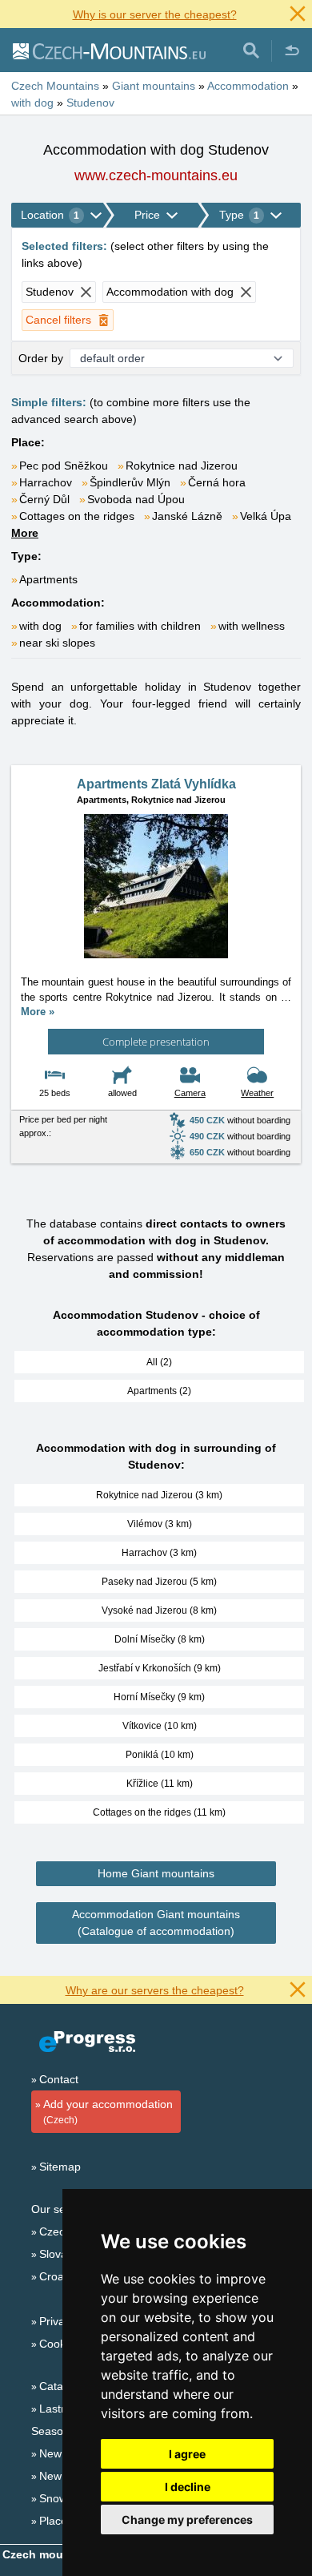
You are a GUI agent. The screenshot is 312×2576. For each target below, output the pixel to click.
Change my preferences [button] (187, 2520)
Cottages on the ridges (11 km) (159, 1812)
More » (38, 1012)
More (25, 533)
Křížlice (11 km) (160, 1784)
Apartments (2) (159, 1391)
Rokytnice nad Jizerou (182, 466)
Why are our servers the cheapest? (155, 1990)
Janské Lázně (187, 516)
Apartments (48, 579)
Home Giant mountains (156, 1873)
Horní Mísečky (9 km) (159, 1697)
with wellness (252, 626)
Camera (190, 1093)
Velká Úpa (266, 516)
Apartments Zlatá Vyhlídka (156, 784)
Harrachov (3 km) (159, 1553)
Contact (59, 2079)
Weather (257, 1093)
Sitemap (60, 2167)
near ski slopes (57, 643)
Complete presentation (156, 1042)
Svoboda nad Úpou (136, 499)
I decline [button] (188, 2487)
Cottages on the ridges (77, 516)
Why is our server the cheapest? (155, 14)
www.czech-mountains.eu (156, 175)
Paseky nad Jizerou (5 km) (159, 1582)
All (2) (159, 1362)
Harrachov (46, 482)
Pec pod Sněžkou (64, 466)
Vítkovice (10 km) (160, 1726)
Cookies (60, 2344)
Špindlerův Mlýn (130, 482)
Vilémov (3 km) (160, 1524)
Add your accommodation (108, 2112)
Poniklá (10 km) (160, 1755)
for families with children (140, 626)
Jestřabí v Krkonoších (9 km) (160, 1668)
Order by (41, 358)
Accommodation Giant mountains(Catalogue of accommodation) (156, 1923)
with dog (40, 626)
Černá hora (217, 482)
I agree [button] (187, 2454)
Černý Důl (44, 499)
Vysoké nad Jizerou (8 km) (159, 1611)
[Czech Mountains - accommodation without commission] (108, 50)
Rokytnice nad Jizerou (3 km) (159, 1495)
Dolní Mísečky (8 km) (160, 1639)
